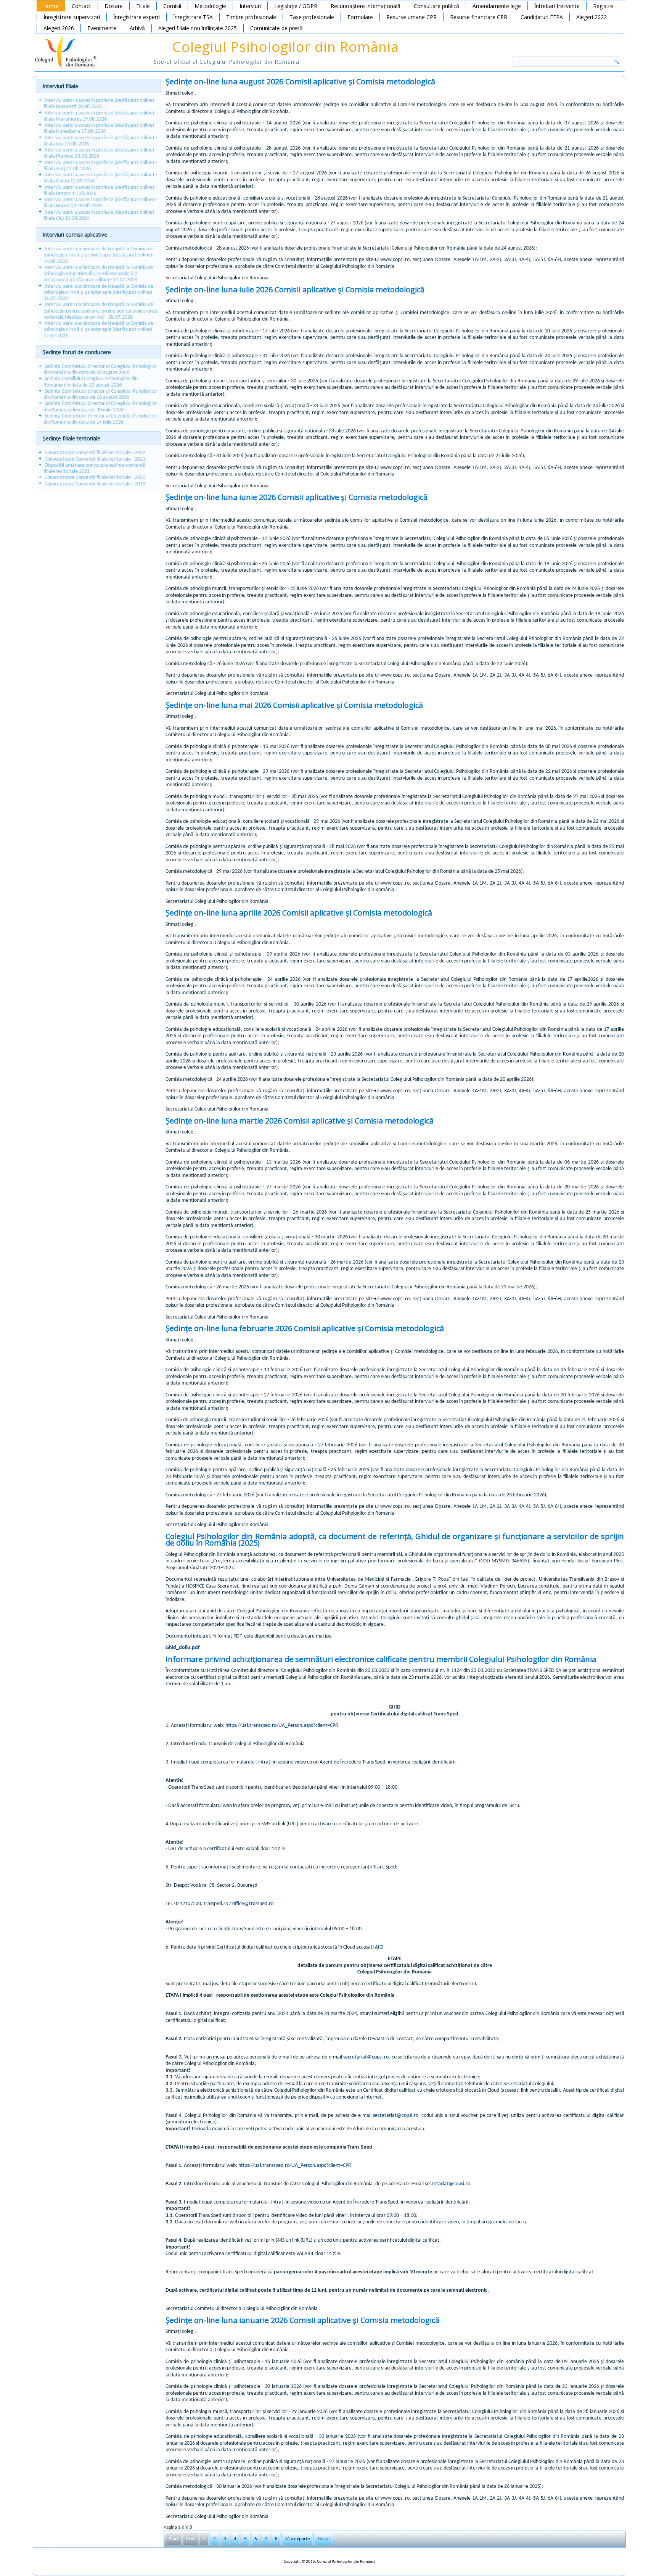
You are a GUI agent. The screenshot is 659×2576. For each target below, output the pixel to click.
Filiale (143, 6)
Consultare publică (436, 6)
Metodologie (210, 6)
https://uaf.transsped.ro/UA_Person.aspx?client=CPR (282, 1726)
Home (51, 6)
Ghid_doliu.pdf (182, 1648)
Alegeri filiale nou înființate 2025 (198, 28)
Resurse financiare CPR (479, 17)
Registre (603, 6)
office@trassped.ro (253, 1904)
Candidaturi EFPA (542, 17)
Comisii (172, 6)
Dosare (114, 6)
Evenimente (102, 28)
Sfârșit (324, 2539)
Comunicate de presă (276, 28)
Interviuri (250, 6)
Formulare (360, 17)
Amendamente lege (497, 6)
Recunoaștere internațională (366, 6)
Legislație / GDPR (296, 6)
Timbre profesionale (251, 17)
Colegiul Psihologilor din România (286, 47)
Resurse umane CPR (411, 17)
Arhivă (137, 28)
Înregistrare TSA (193, 17)
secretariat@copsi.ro (366, 2057)
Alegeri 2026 (59, 28)
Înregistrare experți (137, 17)
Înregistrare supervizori (72, 17)
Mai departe (297, 2539)
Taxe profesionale (312, 17)
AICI (379, 1947)
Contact (81, 6)
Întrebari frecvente (557, 6)
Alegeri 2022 (591, 17)
